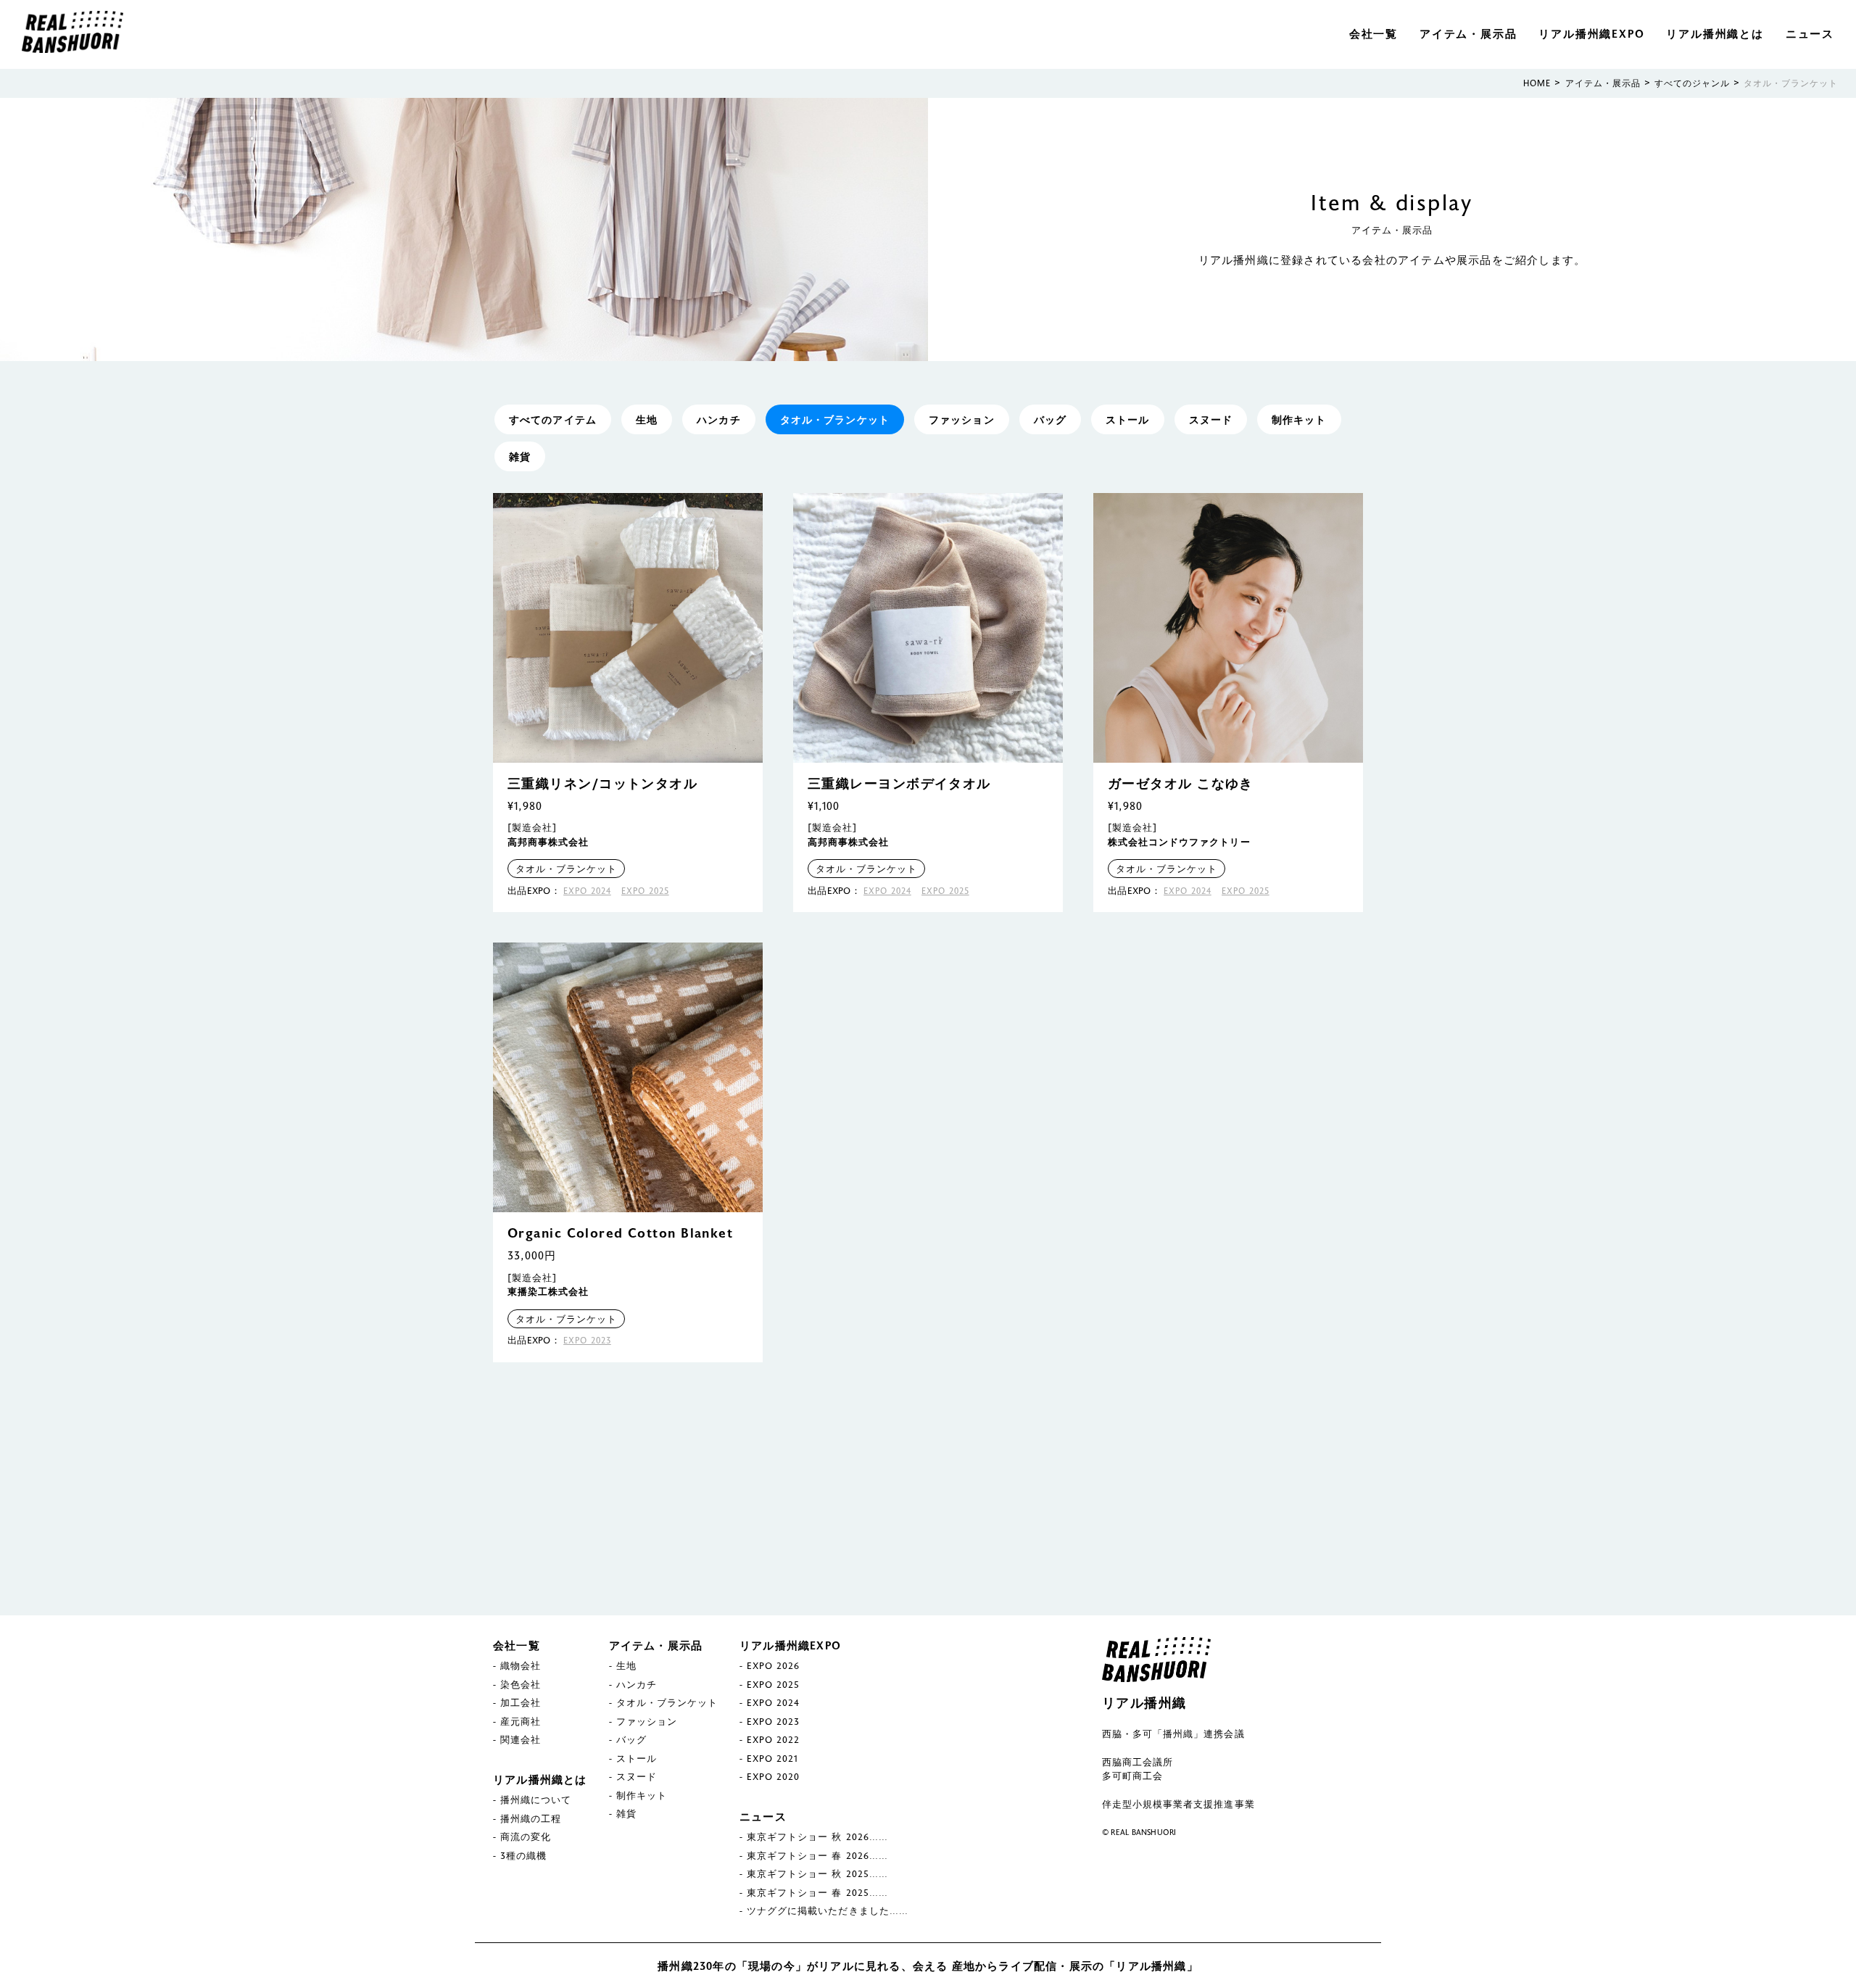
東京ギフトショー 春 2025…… (817, 1892)
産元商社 (521, 1721)
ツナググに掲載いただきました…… (828, 1910)
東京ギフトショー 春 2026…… (817, 1855)
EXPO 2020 (773, 1776)
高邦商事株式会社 (548, 842)
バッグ (1050, 419)
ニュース (1810, 33)
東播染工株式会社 (548, 1291)
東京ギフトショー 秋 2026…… (817, 1836)
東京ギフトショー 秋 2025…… (817, 1873)
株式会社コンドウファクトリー (1179, 842)
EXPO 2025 (645, 890)
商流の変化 (526, 1836)
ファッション (962, 419)
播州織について (536, 1799)
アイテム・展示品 (1468, 33)
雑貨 (520, 456)
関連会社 (521, 1739)
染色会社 (521, 1684)
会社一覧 (1374, 33)
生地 (647, 419)
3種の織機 (523, 1855)
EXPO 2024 (587, 890)
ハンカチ (718, 419)
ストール (1127, 419)
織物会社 (521, 1665)
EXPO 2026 (773, 1665)
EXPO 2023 (587, 1340)
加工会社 (521, 1702)
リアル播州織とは (1715, 33)
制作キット (1299, 419)
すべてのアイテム (553, 419)
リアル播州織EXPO (1591, 33)
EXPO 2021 (772, 1758)
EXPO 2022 (773, 1739)
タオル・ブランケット (835, 419)
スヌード (1211, 419)
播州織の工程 (531, 1818)
